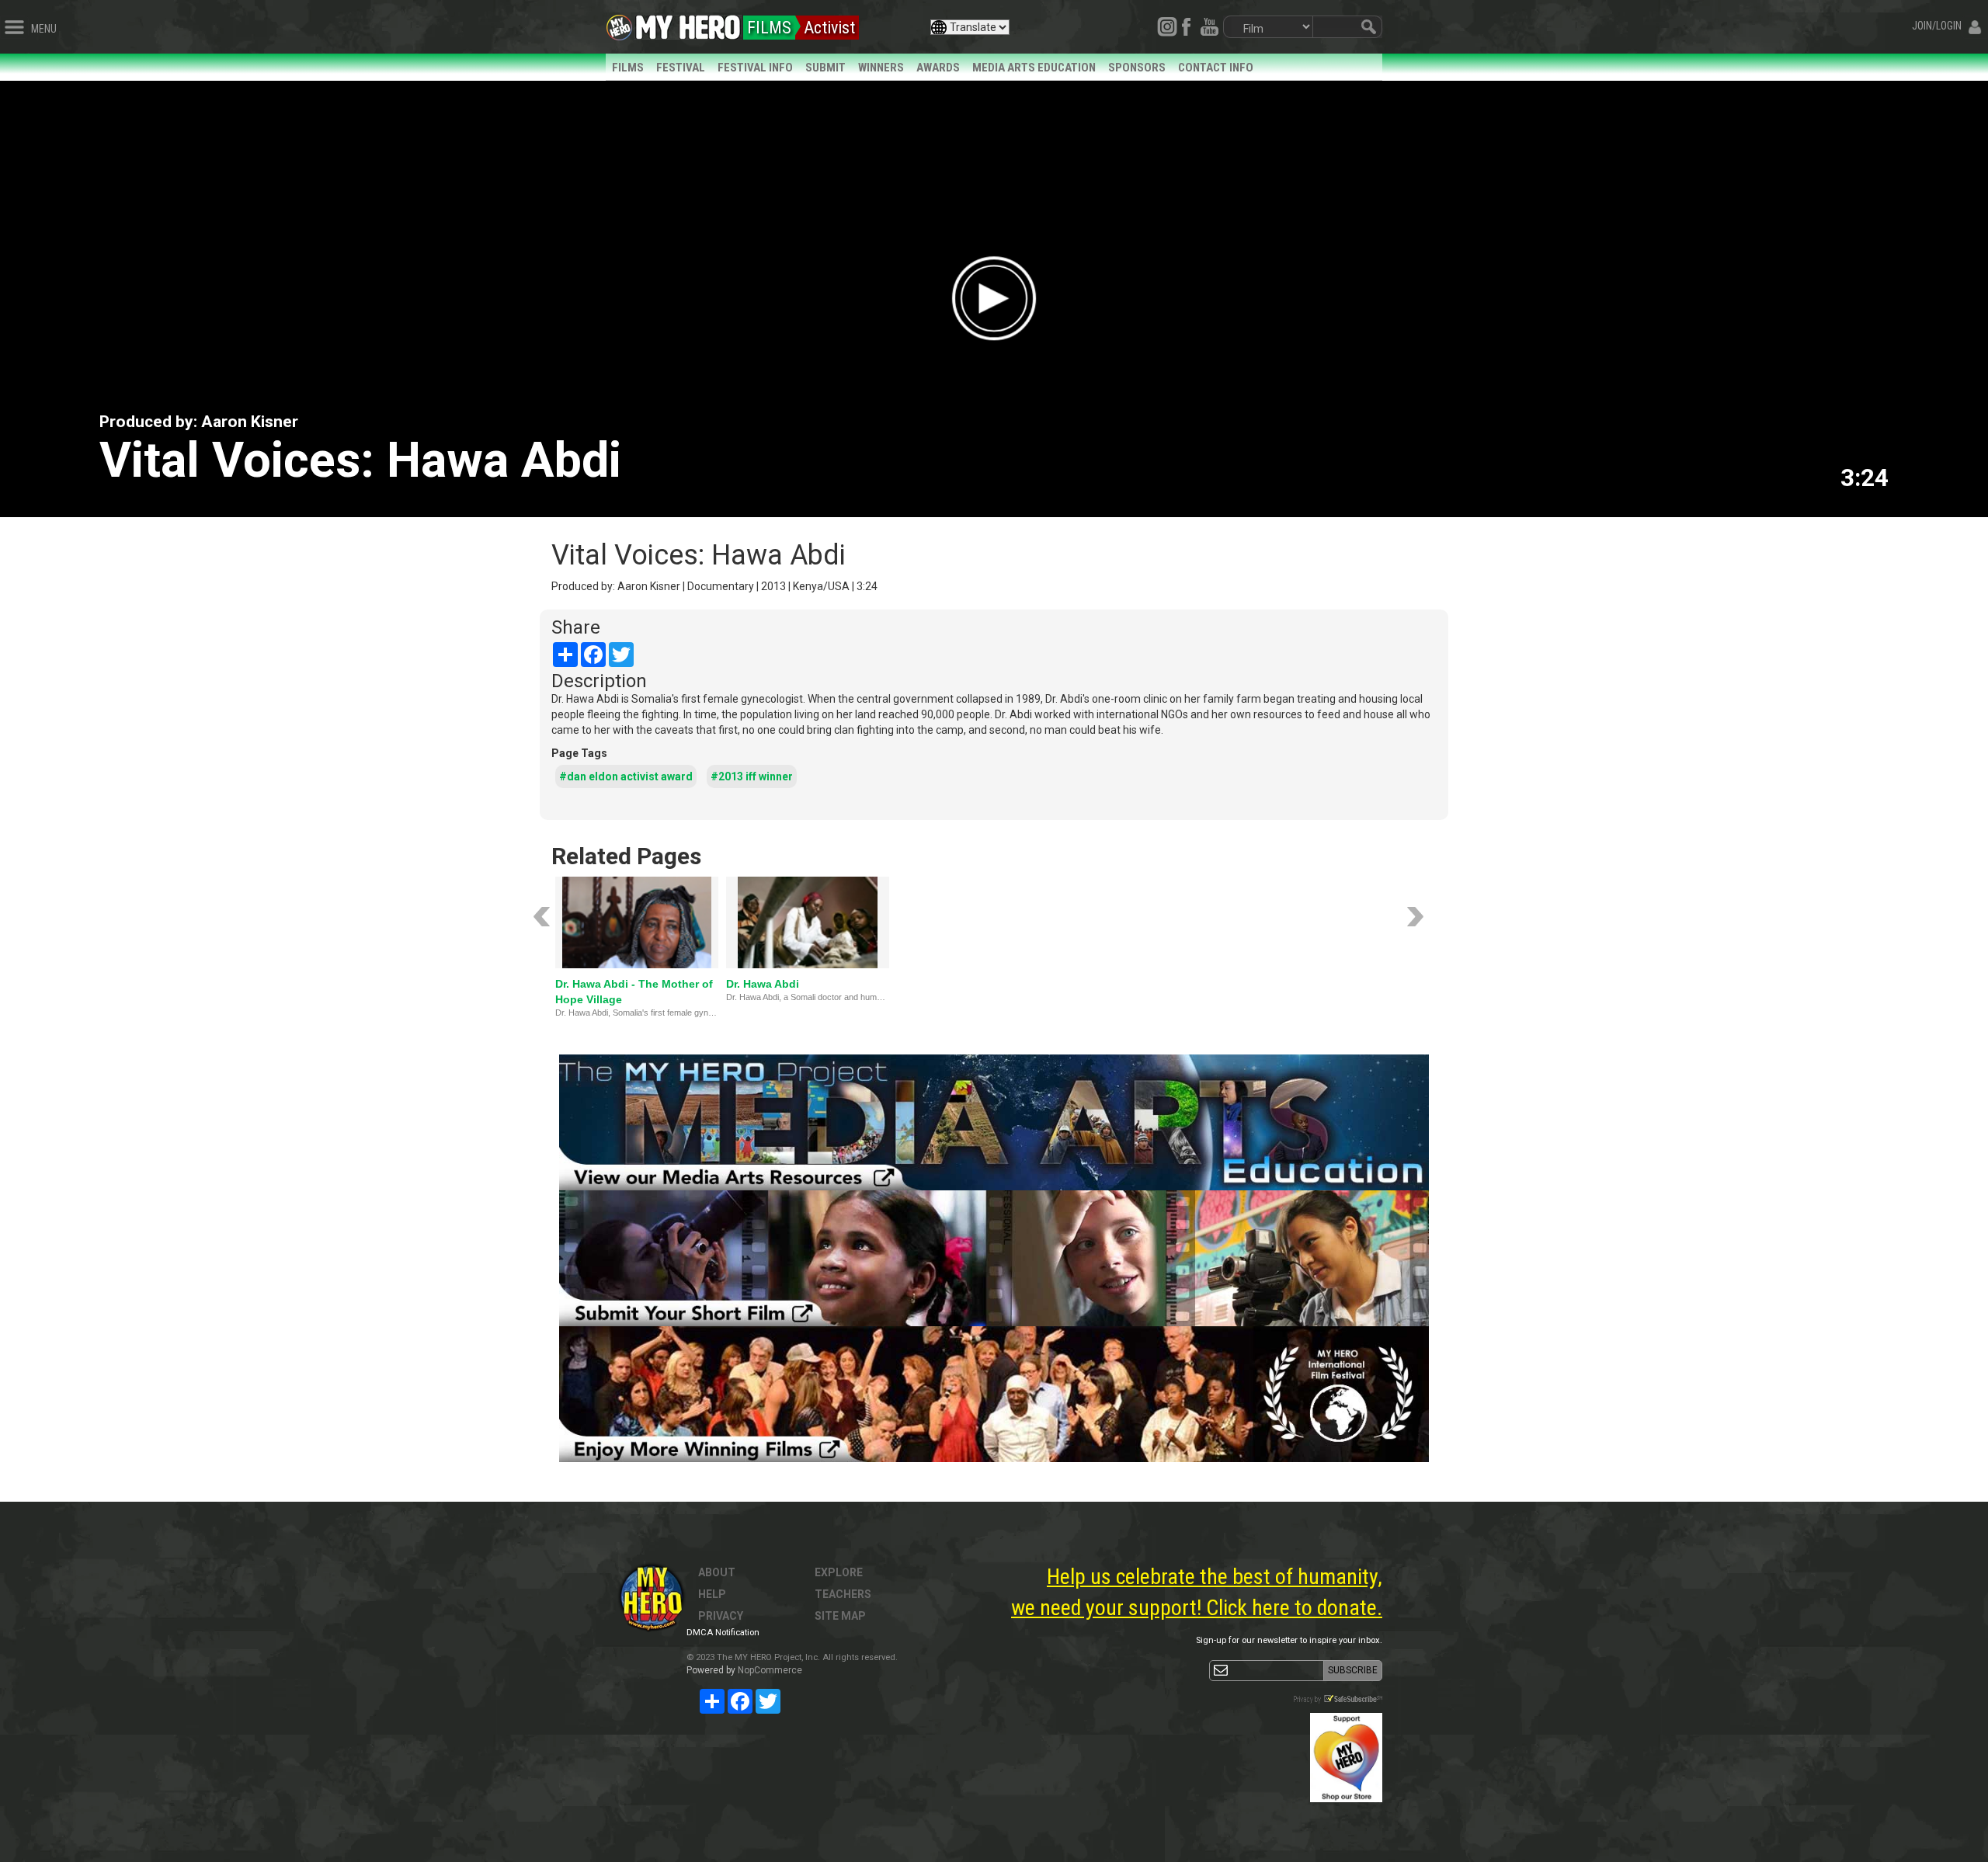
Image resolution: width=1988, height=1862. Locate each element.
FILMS (628, 68)
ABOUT (717, 1572)
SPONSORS (1137, 68)
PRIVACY (721, 1616)
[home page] (688, 23)
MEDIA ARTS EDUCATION (1034, 68)
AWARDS (938, 68)
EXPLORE (839, 1572)
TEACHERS (843, 1594)
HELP (712, 1594)
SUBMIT (825, 68)
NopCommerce (770, 1670)
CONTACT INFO (1216, 68)
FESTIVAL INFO (755, 68)
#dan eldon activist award (626, 776)
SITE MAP (840, 1616)
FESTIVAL (681, 68)
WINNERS (881, 68)
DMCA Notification (723, 1633)
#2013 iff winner (752, 776)
